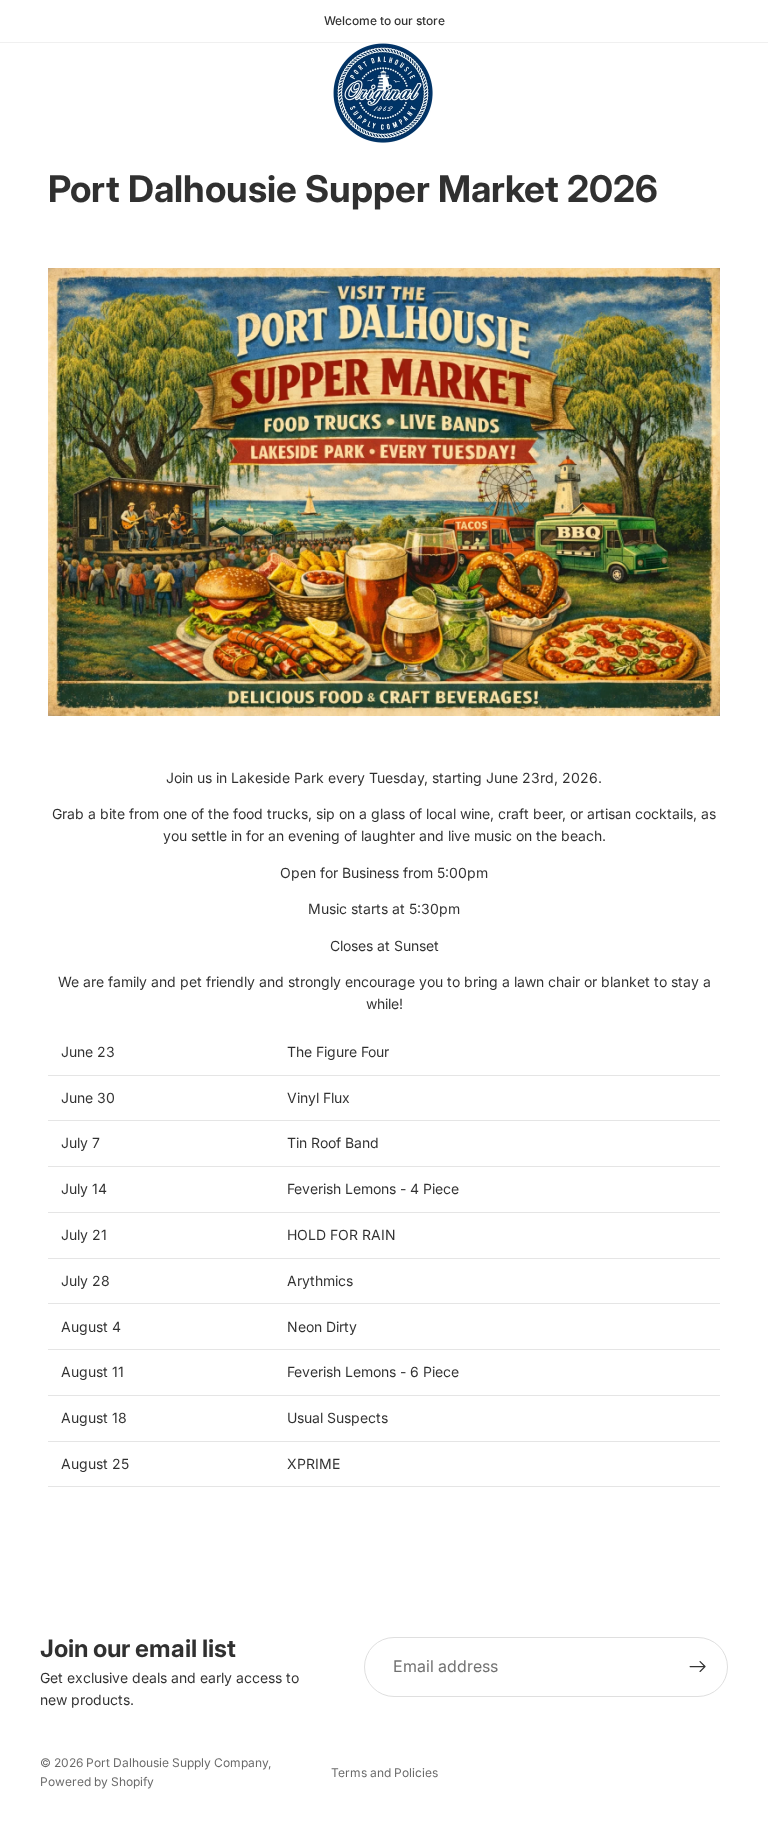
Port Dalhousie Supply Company (177, 1762)
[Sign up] (698, 1667)
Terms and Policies (384, 1772)
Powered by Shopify (97, 1781)
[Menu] (23, 93)
